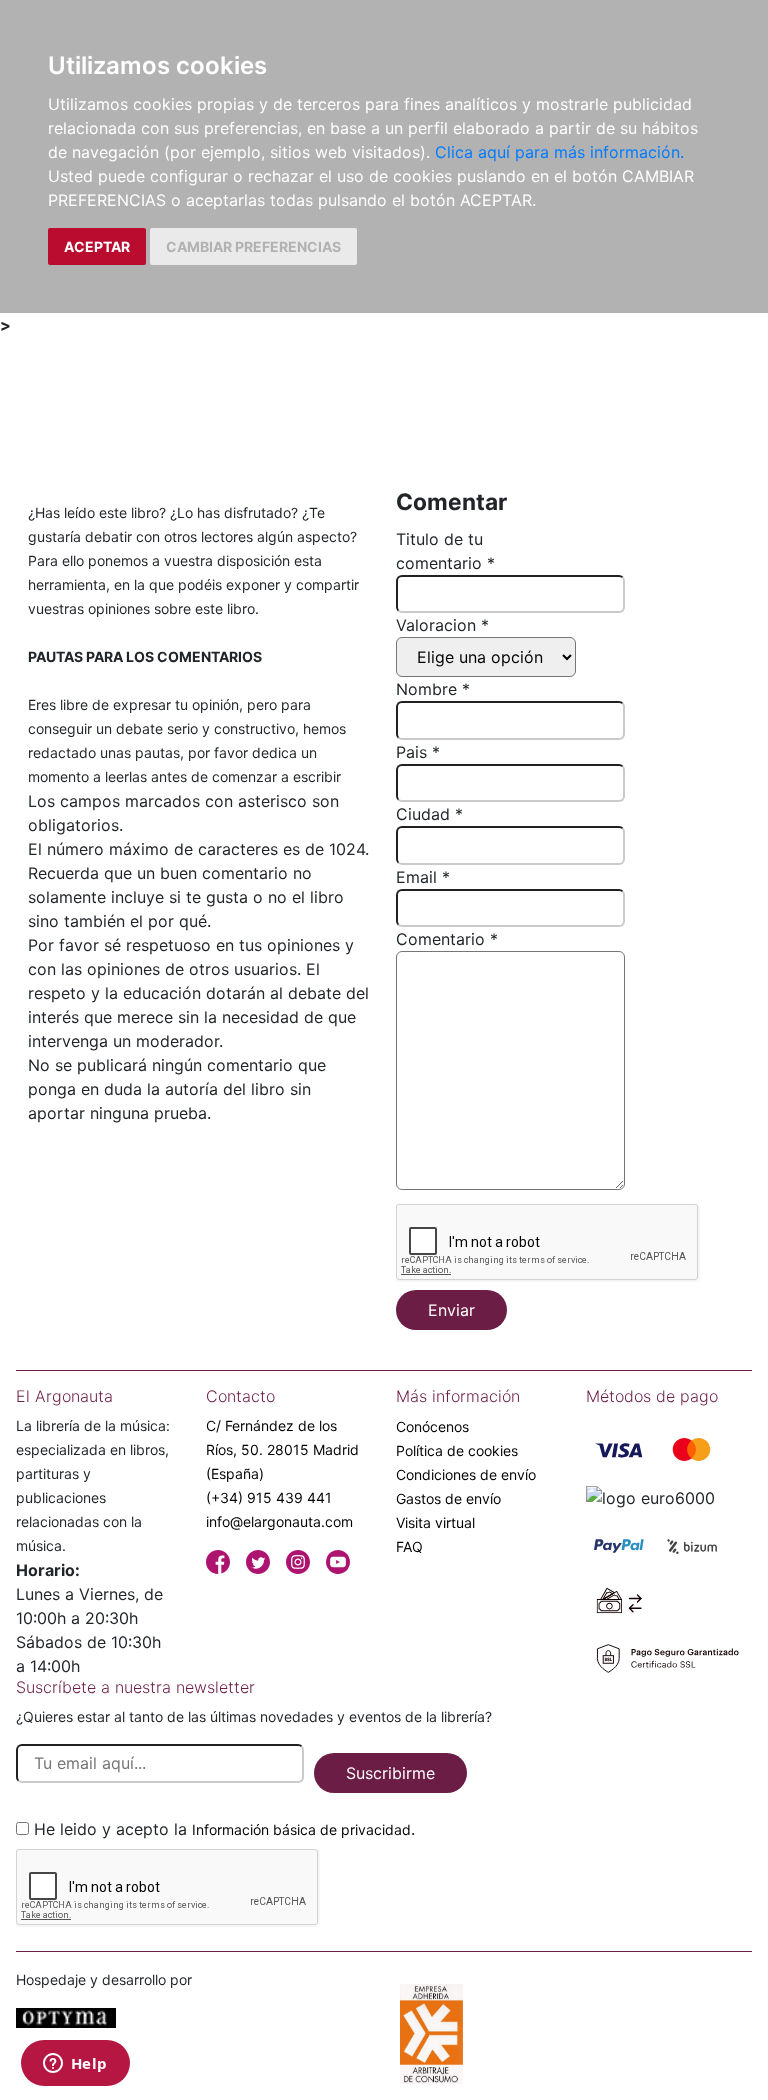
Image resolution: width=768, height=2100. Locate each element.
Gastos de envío (448, 1498)
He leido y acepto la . (224, 1829)
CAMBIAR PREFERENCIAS (253, 246)
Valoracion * (442, 625)
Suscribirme (390, 1773)
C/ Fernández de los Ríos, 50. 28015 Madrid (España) (282, 1449)
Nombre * (433, 689)
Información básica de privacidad (301, 1829)
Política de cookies (457, 1450)
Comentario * (447, 939)
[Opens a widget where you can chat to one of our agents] (75, 2065)
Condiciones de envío (466, 1474)
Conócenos (432, 1426)
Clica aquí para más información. (559, 152)
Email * (423, 877)
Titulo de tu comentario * (445, 551)
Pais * (418, 752)
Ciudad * (429, 814)
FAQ (409, 1546)
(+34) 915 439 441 (269, 1497)
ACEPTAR (97, 246)
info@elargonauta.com (279, 1521)
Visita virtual (435, 1522)
